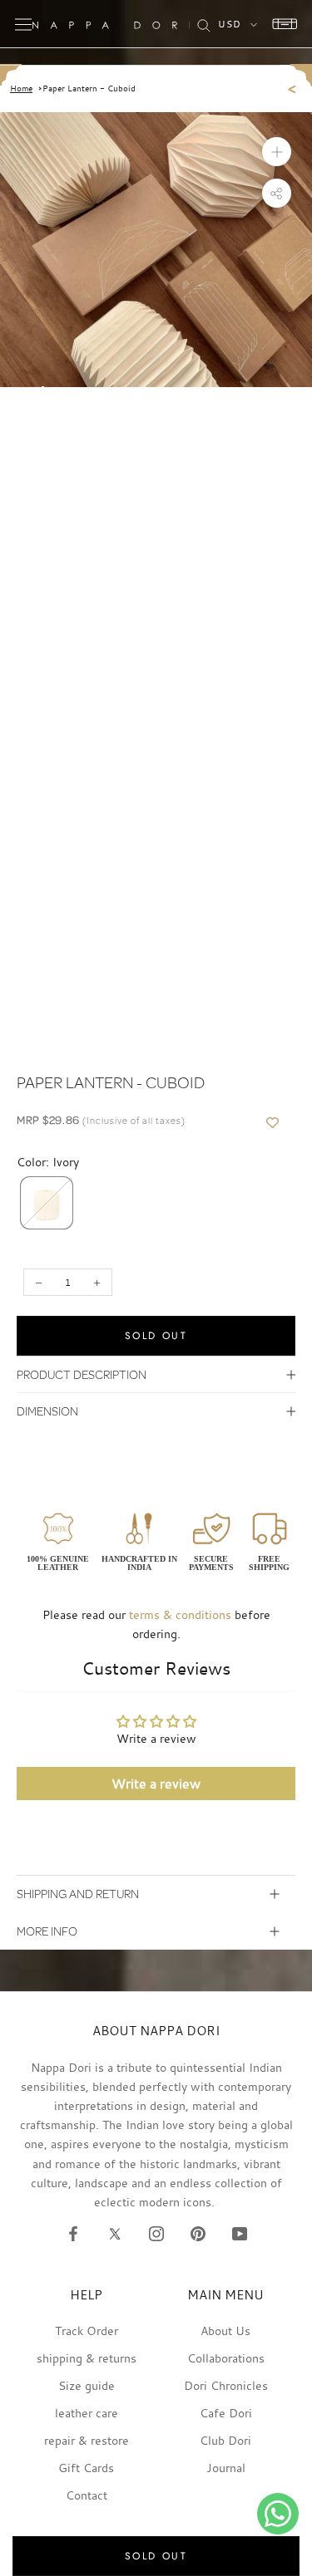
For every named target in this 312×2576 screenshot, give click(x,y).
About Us (225, 2331)
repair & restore (87, 2440)
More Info (47, 1931)
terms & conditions (180, 1614)
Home (21, 88)
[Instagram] (156, 2233)
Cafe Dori (226, 2413)
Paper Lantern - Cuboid (89, 88)
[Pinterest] (198, 2233)
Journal (226, 2468)
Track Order (87, 2331)
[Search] (204, 24)
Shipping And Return (78, 1894)
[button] (47, 1203)
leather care (87, 2413)
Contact (87, 2495)
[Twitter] (115, 2233)
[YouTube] (240, 2233)
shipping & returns (87, 2358)
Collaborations (226, 2358)
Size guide (87, 2385)
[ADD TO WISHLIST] (272, 1123)
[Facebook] (73, 2233)
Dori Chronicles (226, 2385)
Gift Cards (86, 2468)
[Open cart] (280, 24)
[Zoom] (277, 152)
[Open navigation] (23, 24)
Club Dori (225, 2440)
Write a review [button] (156, 1784)
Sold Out (156, 1336)
